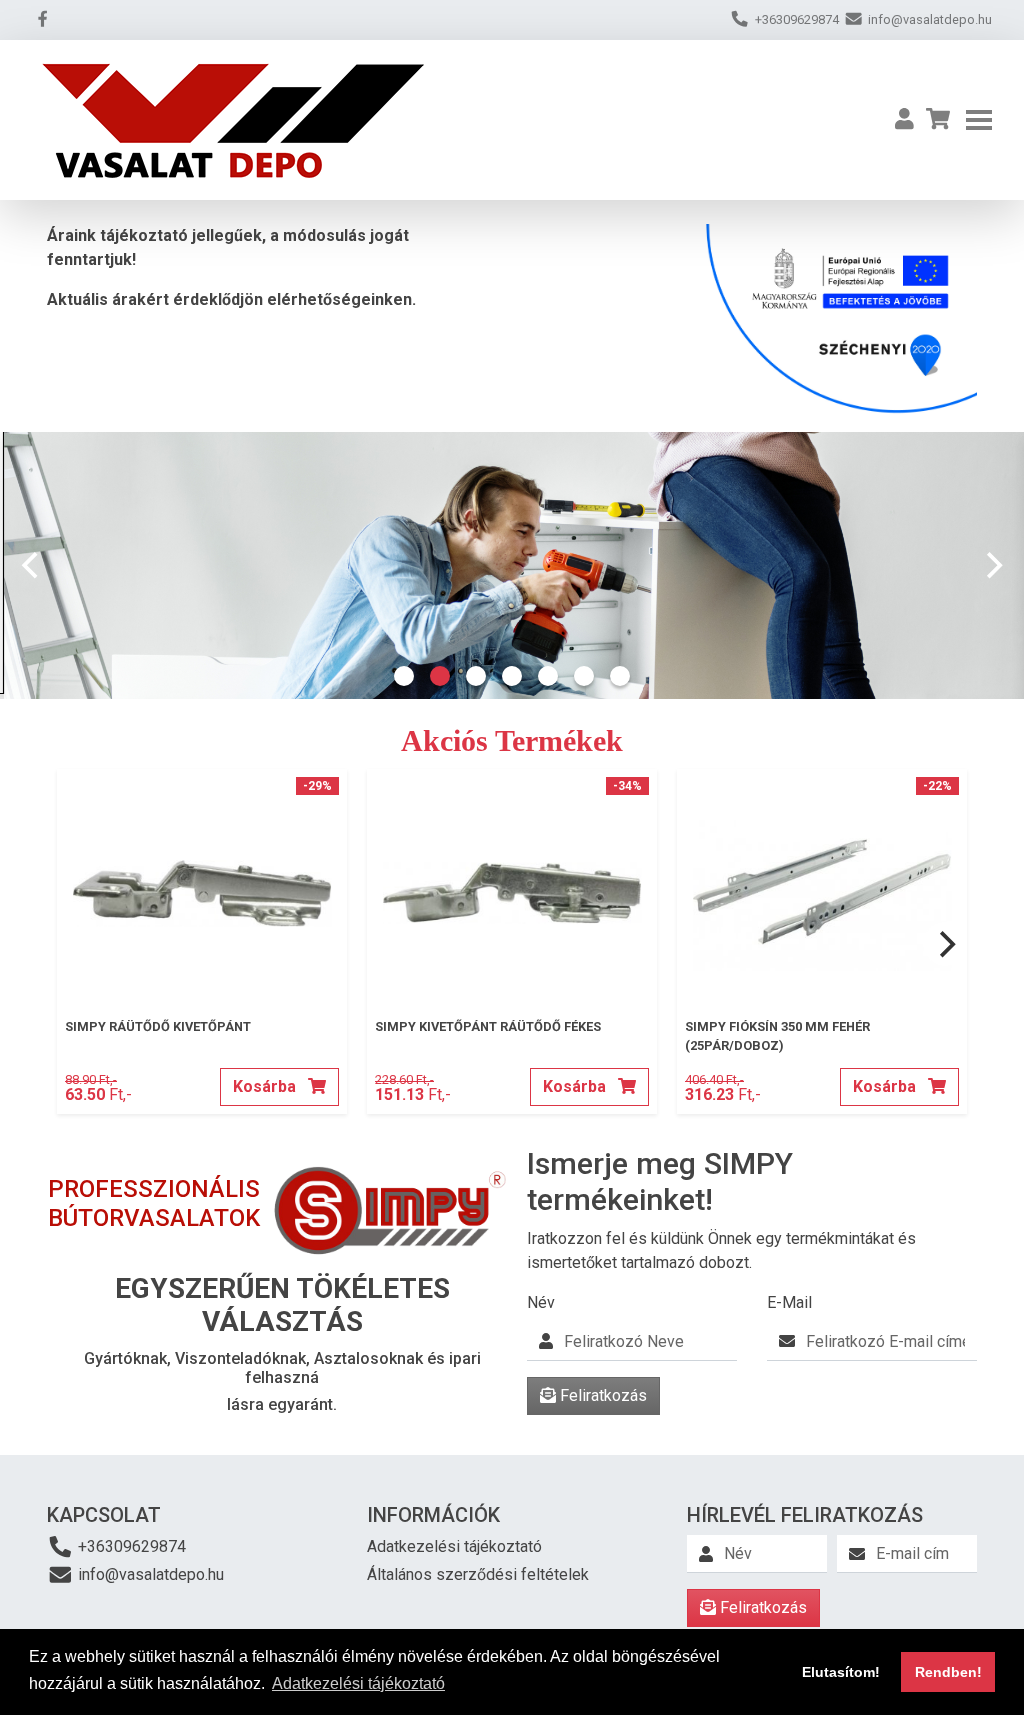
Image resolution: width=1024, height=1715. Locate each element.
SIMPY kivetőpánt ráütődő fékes (488, 1026)
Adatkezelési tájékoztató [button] (358, 1683)
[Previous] (32, 565)
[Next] (992, 565)
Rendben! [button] (948, 1672)
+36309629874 (130, 1546)
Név (541, 1302)
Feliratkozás (601, 1395)
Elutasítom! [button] (841, 1672)
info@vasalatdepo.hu (149, 1574)
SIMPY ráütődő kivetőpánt (158, 1026)
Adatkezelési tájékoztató (454, 1546)
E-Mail (789, 1302)
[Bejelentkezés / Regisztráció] (904, 120)
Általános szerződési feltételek (478, 1574)
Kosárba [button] (266, 1086)
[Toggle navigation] (979, 120)
